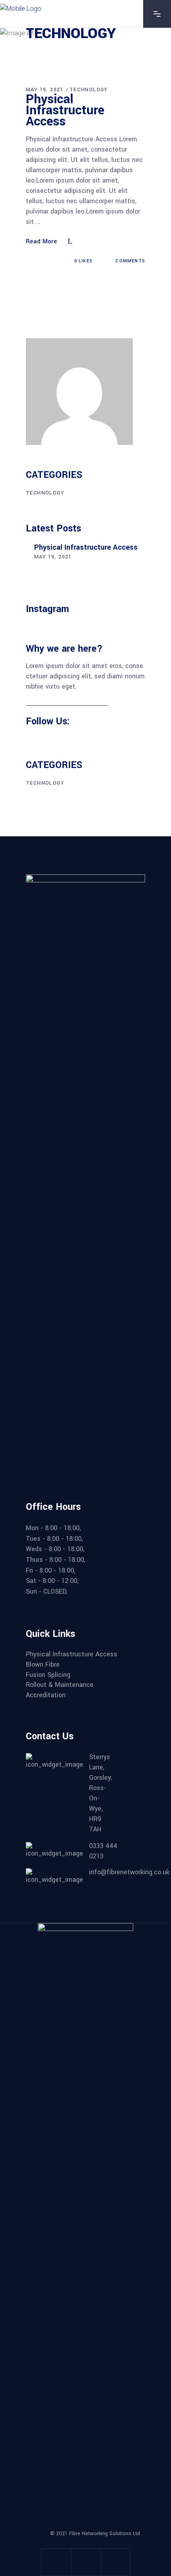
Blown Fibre (43, 1665)
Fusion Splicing (48, 1675)
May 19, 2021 (45, 90)
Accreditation (46, 1695)
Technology (89, 90)
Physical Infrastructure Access (65, 110)
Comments (129, 261)
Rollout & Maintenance (60, 1685)
